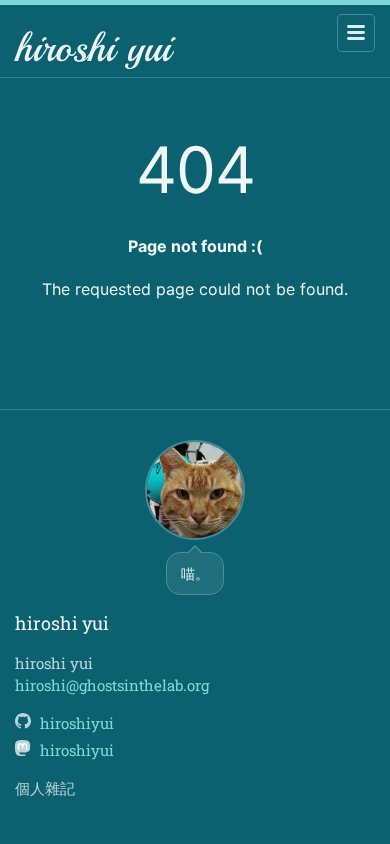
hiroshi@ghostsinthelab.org (112, 685)
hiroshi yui (93, 48)
